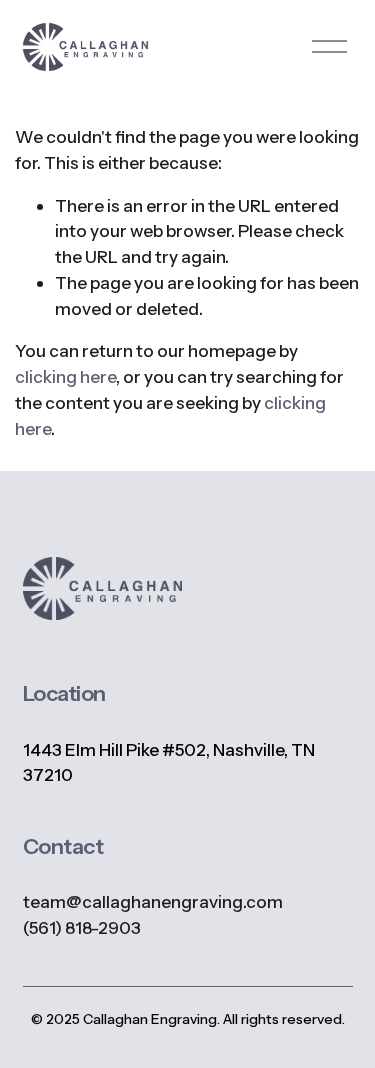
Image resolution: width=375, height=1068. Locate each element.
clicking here (65, 376)
